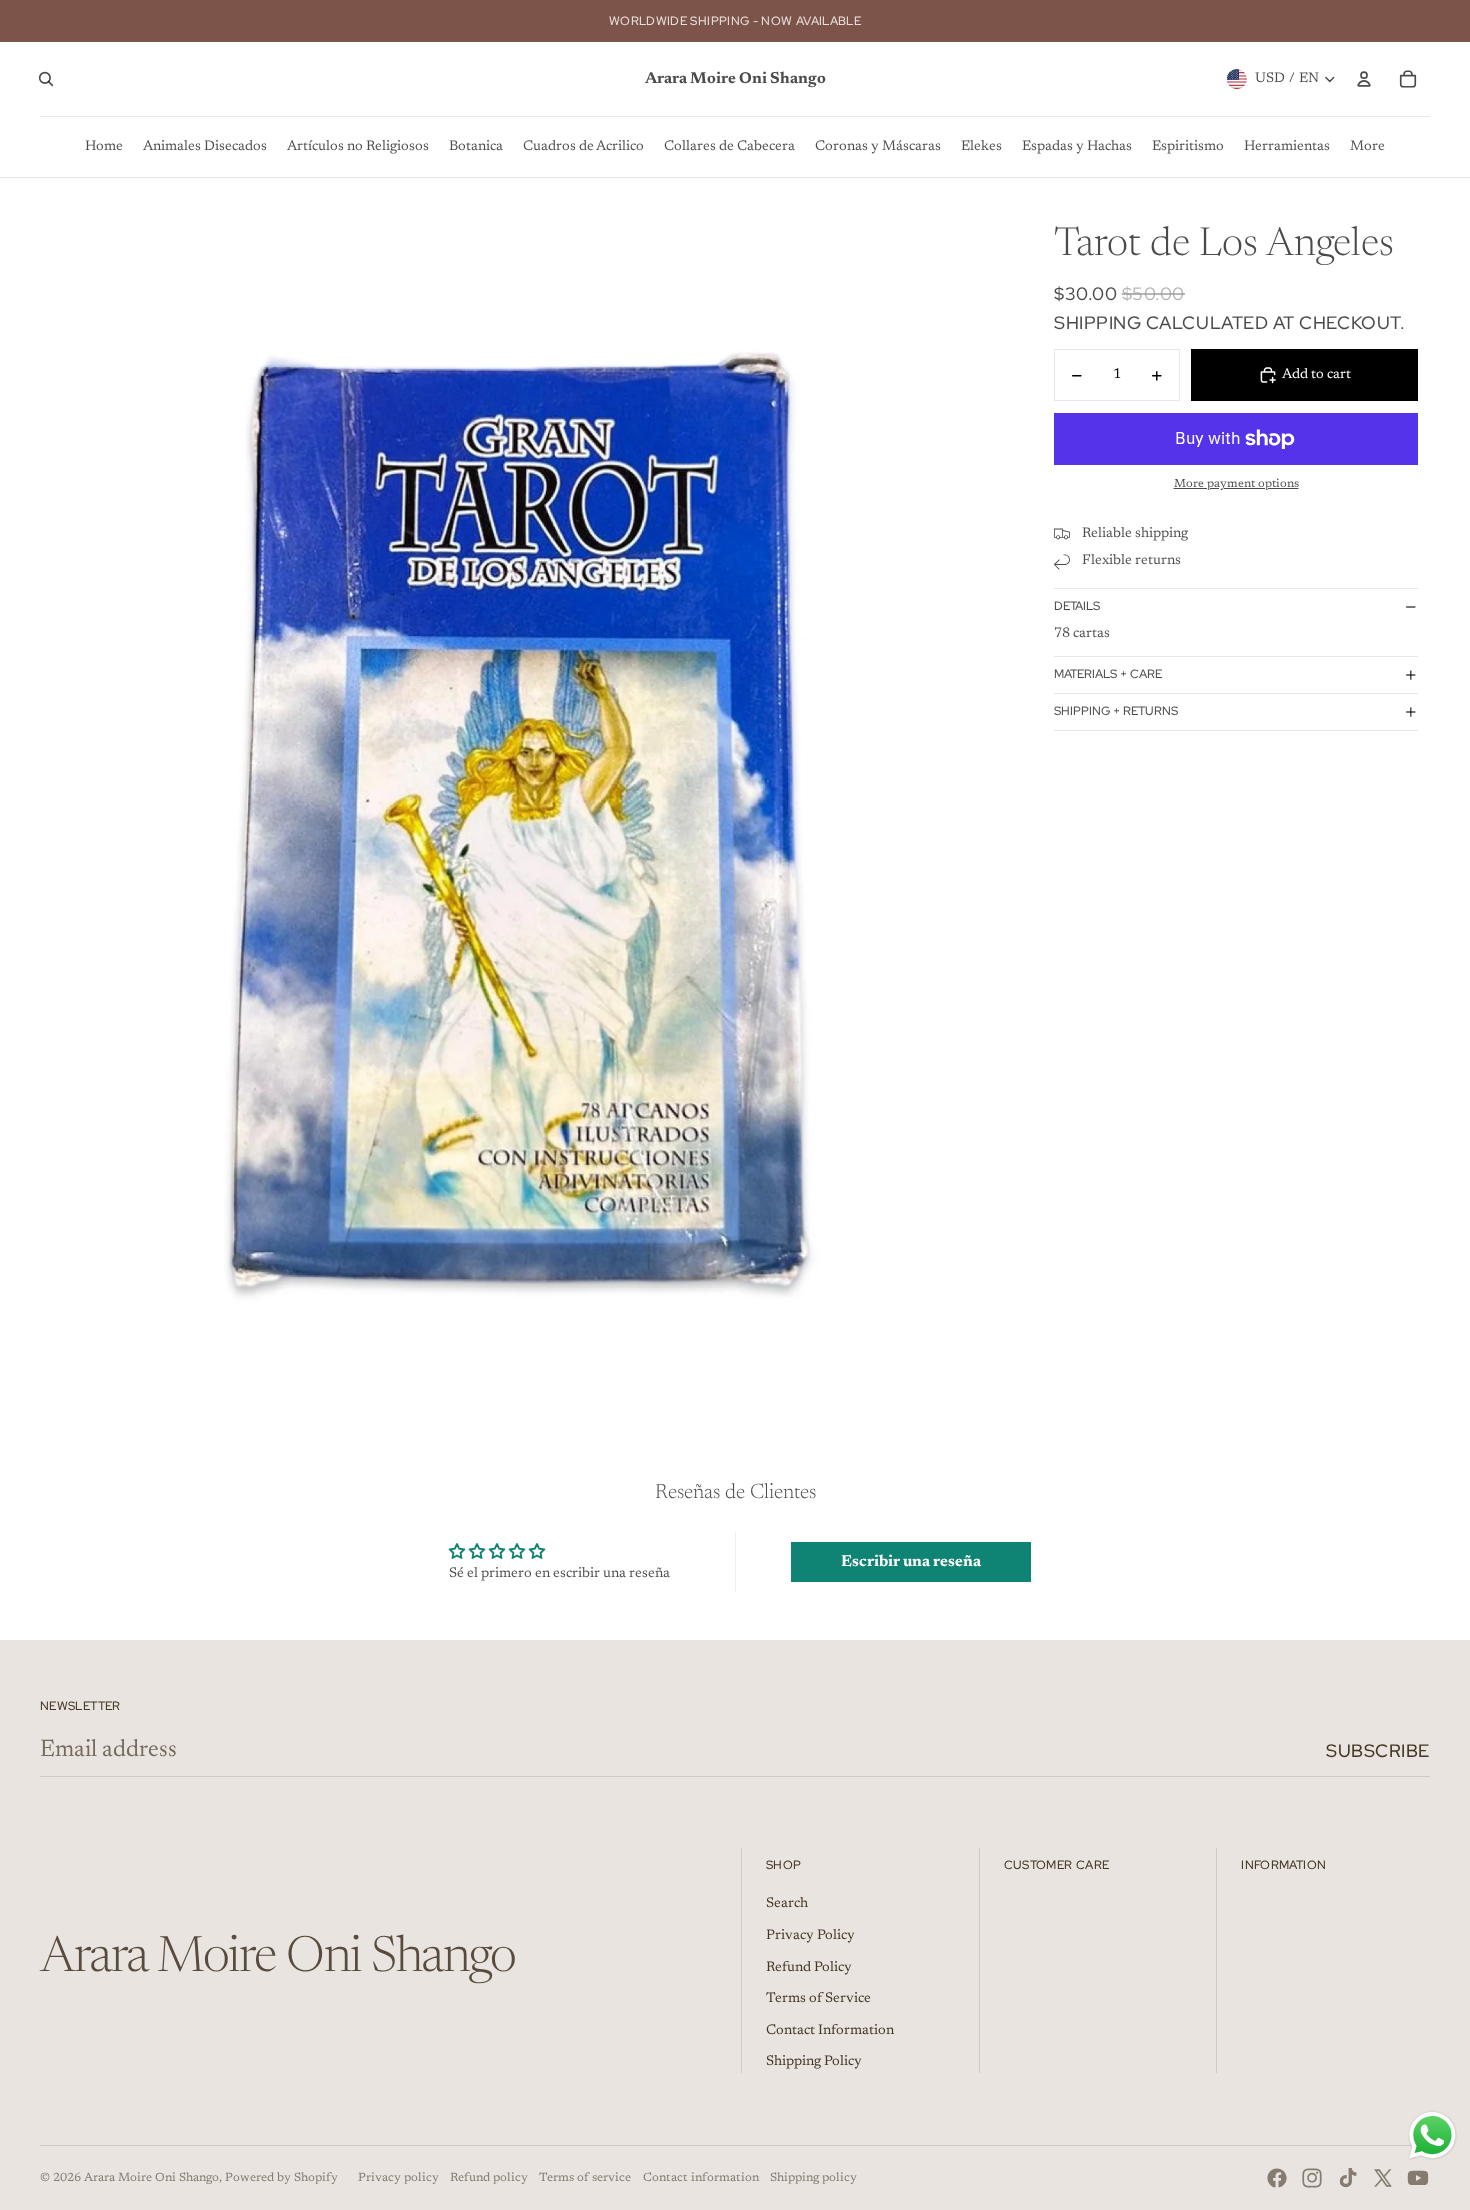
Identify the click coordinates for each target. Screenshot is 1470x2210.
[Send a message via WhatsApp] (1432, 2135)
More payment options (1236, 484)
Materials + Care (1108, 674)
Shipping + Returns (1116, 711)
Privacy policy (398, 2178)
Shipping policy (813, 2178)
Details (1077, 606)
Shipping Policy (814, 2062)
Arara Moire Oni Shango (151, 2178)
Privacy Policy (810, 1936)
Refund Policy (809, 1968)
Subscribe (1378, 1750)
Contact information (701, 2178)
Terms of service (585, 2178)
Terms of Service (818, 1999)
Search (787, 1904)
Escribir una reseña (911, 1562)
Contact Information (830, 2031)
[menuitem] (104, 147)
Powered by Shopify (281, 2178)
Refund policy (489, 2178)
